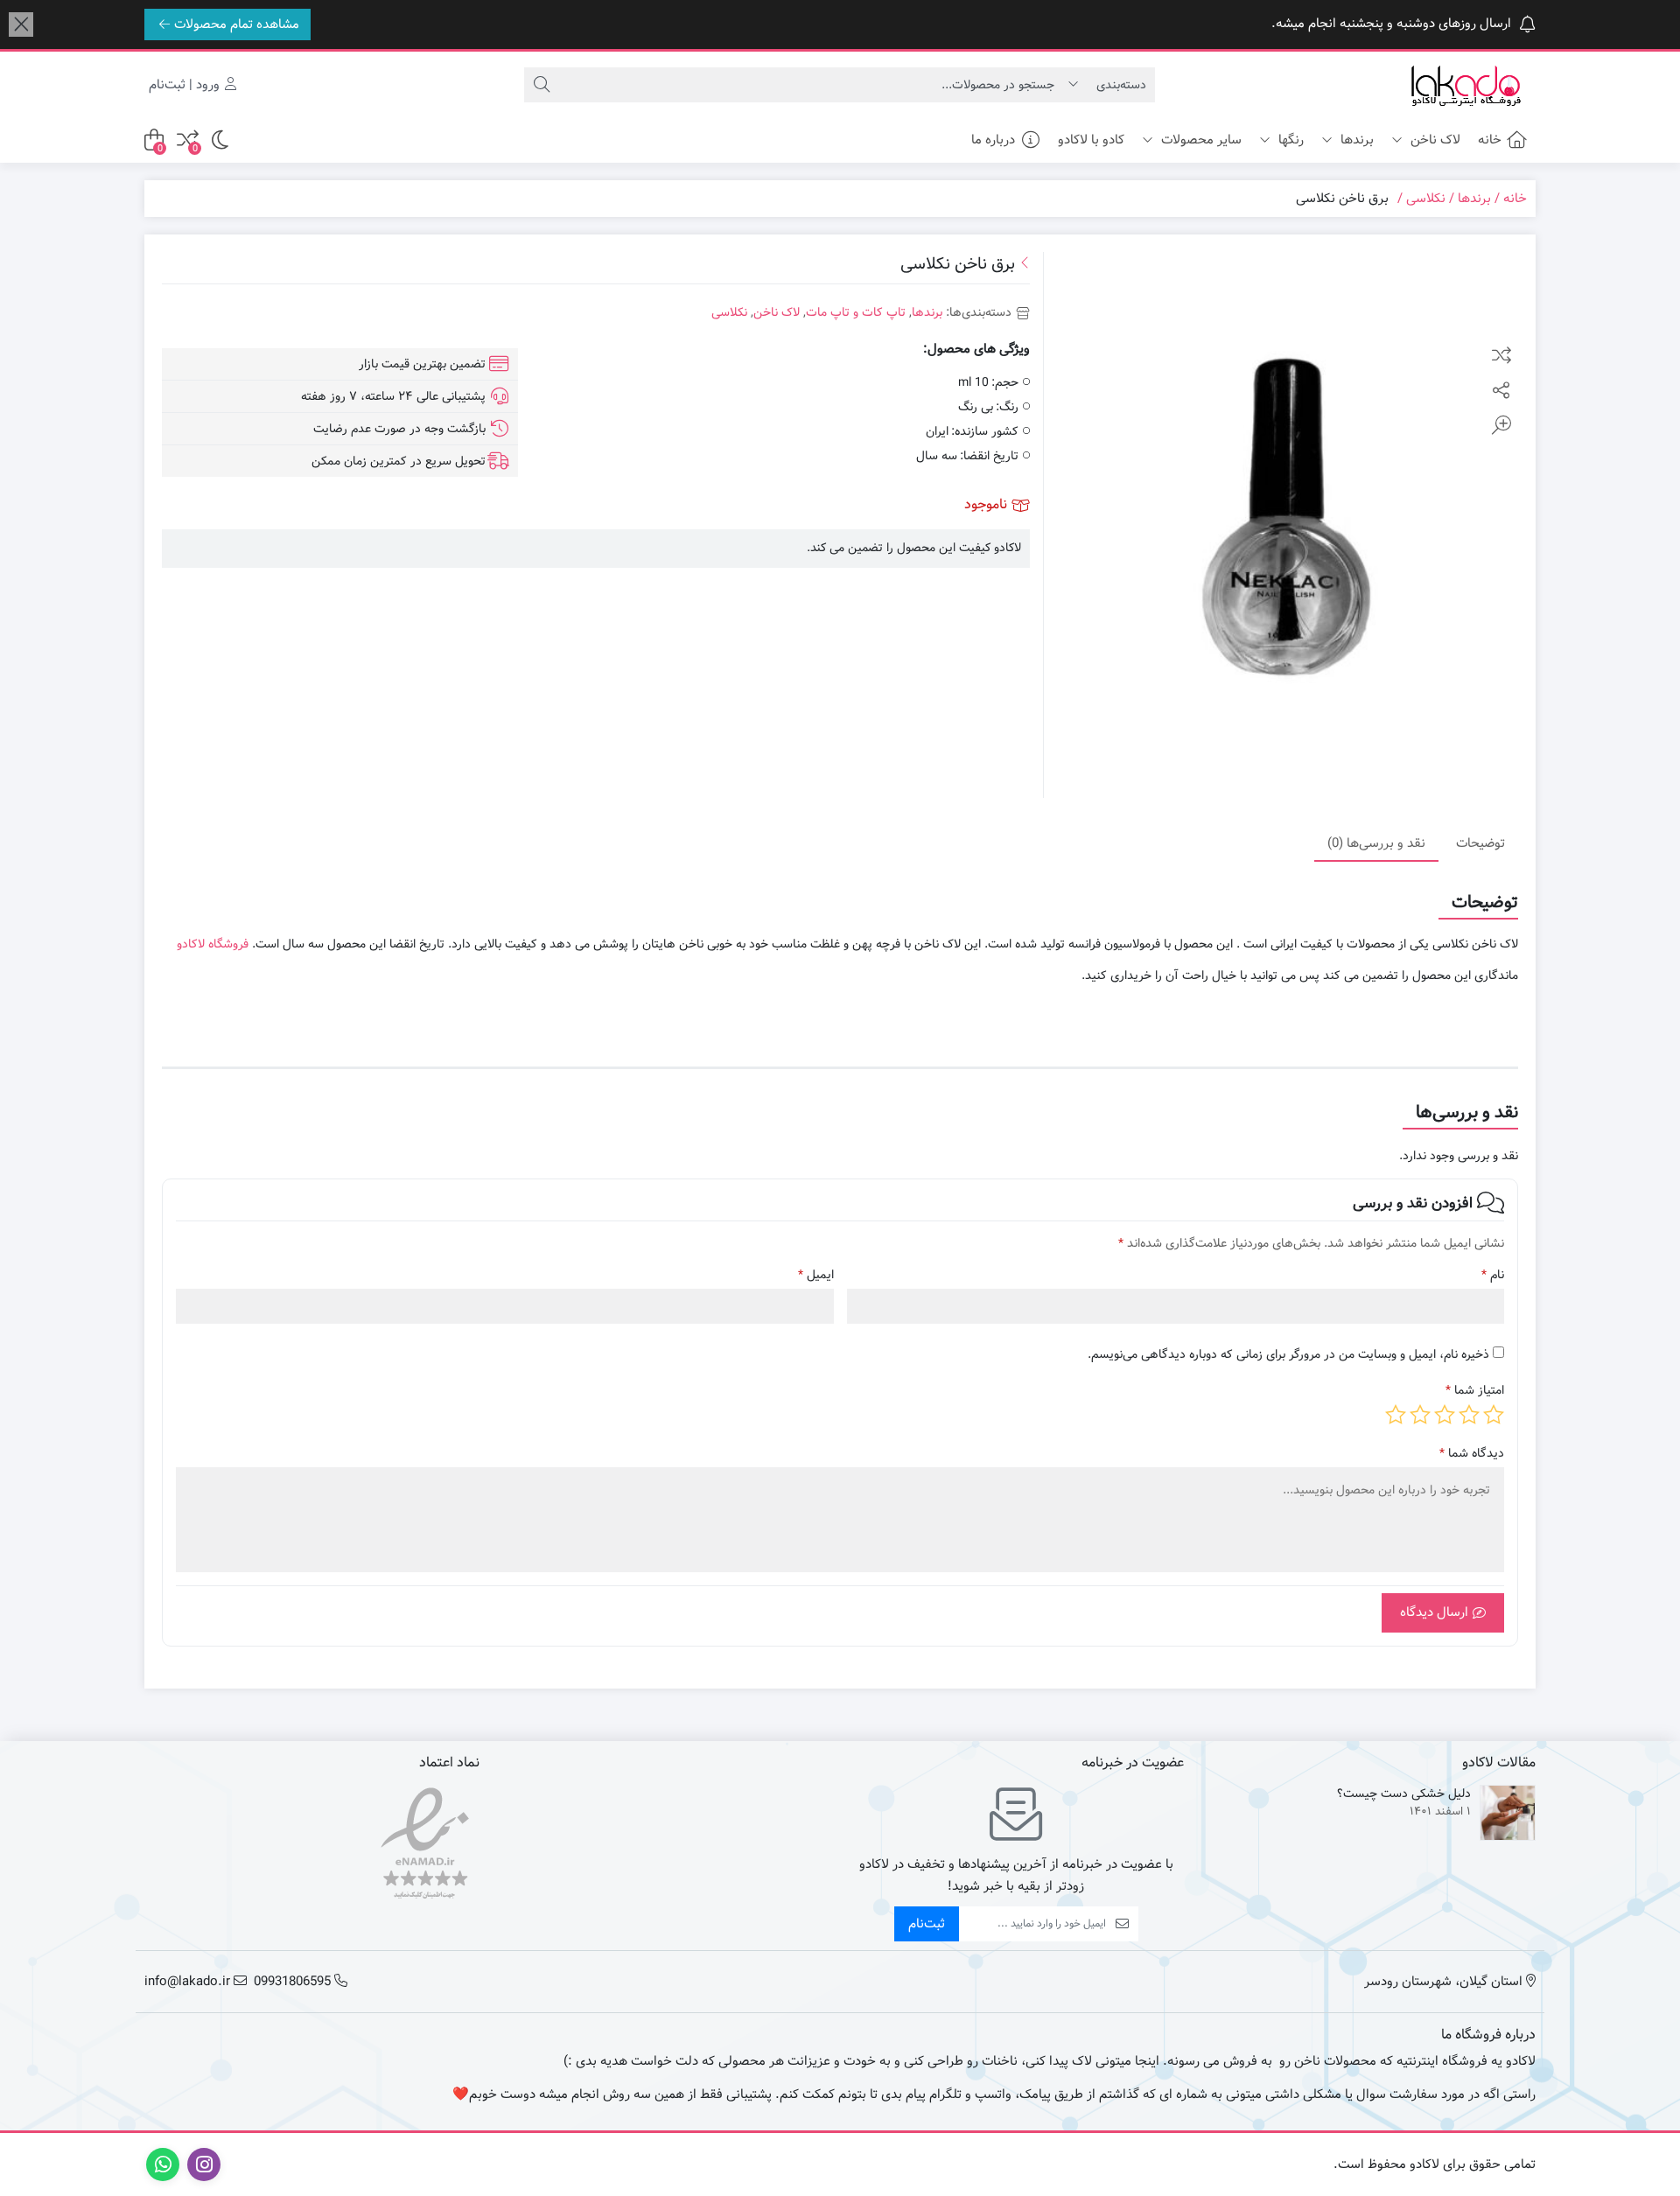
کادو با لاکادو (1091, 140)
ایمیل (816, 1275)
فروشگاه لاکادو (213, 944)
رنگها (1289, 140)
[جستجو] (542, 85)
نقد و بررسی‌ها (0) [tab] (1376, 843)
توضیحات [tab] (1480, 843)
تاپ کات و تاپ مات (856, 312)
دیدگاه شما (1472, 1454)
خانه (1490, 140)
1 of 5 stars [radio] (1494, 1415)
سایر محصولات (1200, 140)
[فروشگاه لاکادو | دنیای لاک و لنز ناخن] (1466, 85)
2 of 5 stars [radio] (1469, 1415)
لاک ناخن (1434, 140)
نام (1493, 1275)
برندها (1355, 140)
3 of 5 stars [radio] (1445, 1415)
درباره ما (993, 140)
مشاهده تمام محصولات (237, 24)
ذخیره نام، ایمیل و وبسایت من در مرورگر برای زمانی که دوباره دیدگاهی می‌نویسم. (1288, 1355)
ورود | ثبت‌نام (186, 85)
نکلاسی (1426, 199)
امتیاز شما (1475, 1391)
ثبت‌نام (927, 1924)
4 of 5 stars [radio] (1420, 1415)
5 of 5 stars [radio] (1396, 1415)
